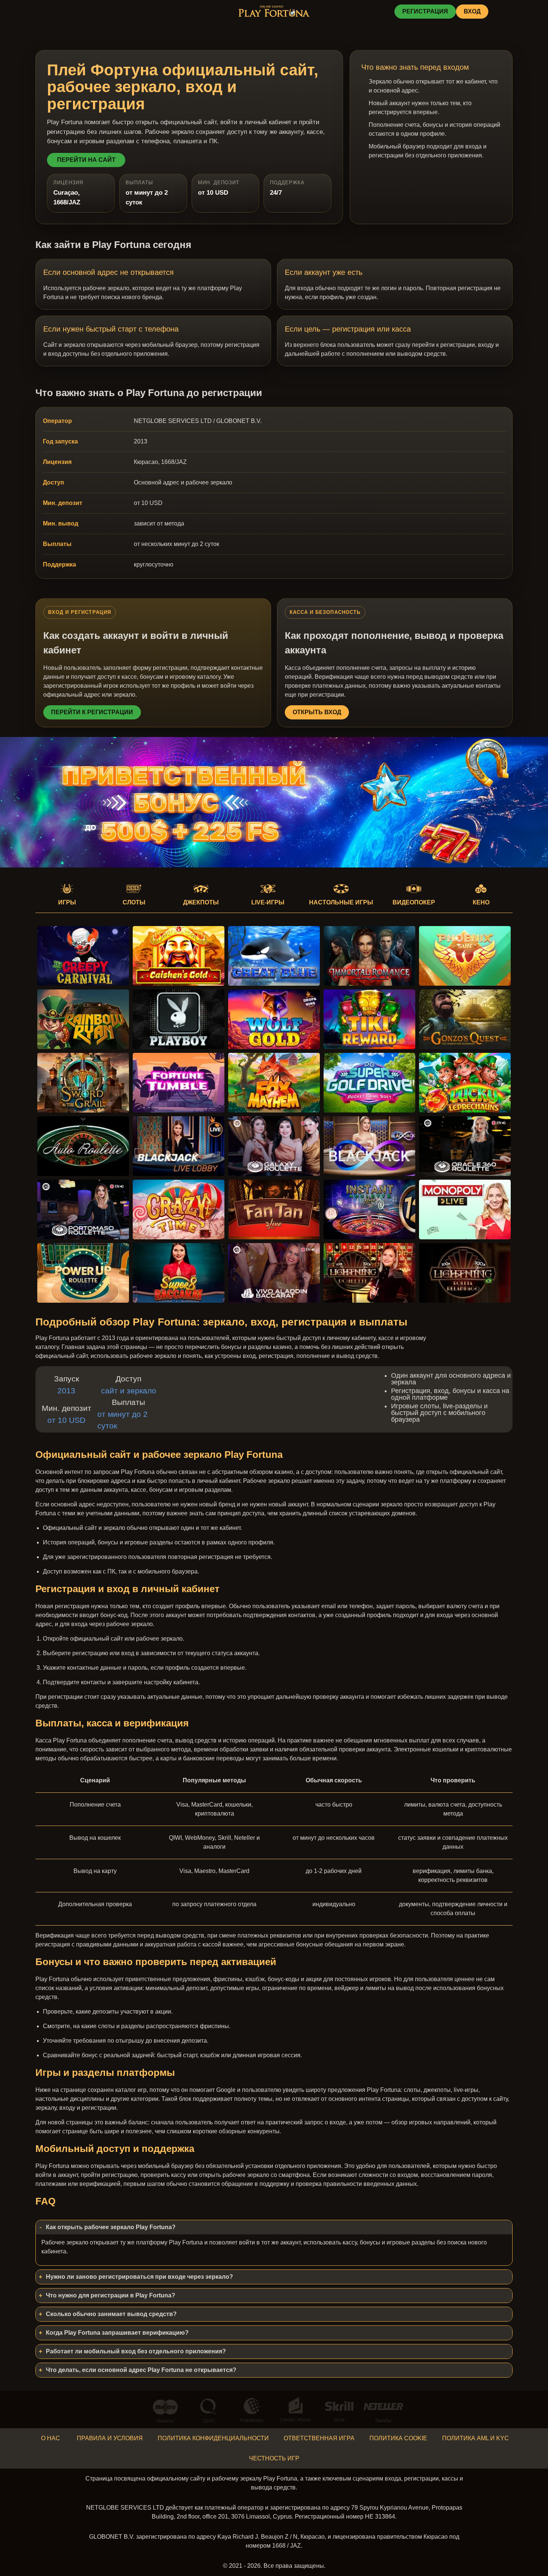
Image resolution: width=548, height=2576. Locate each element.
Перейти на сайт (86, 160)
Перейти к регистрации (92, 712)
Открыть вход (317, 712)
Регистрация (425, 11)
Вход (472, 11)
